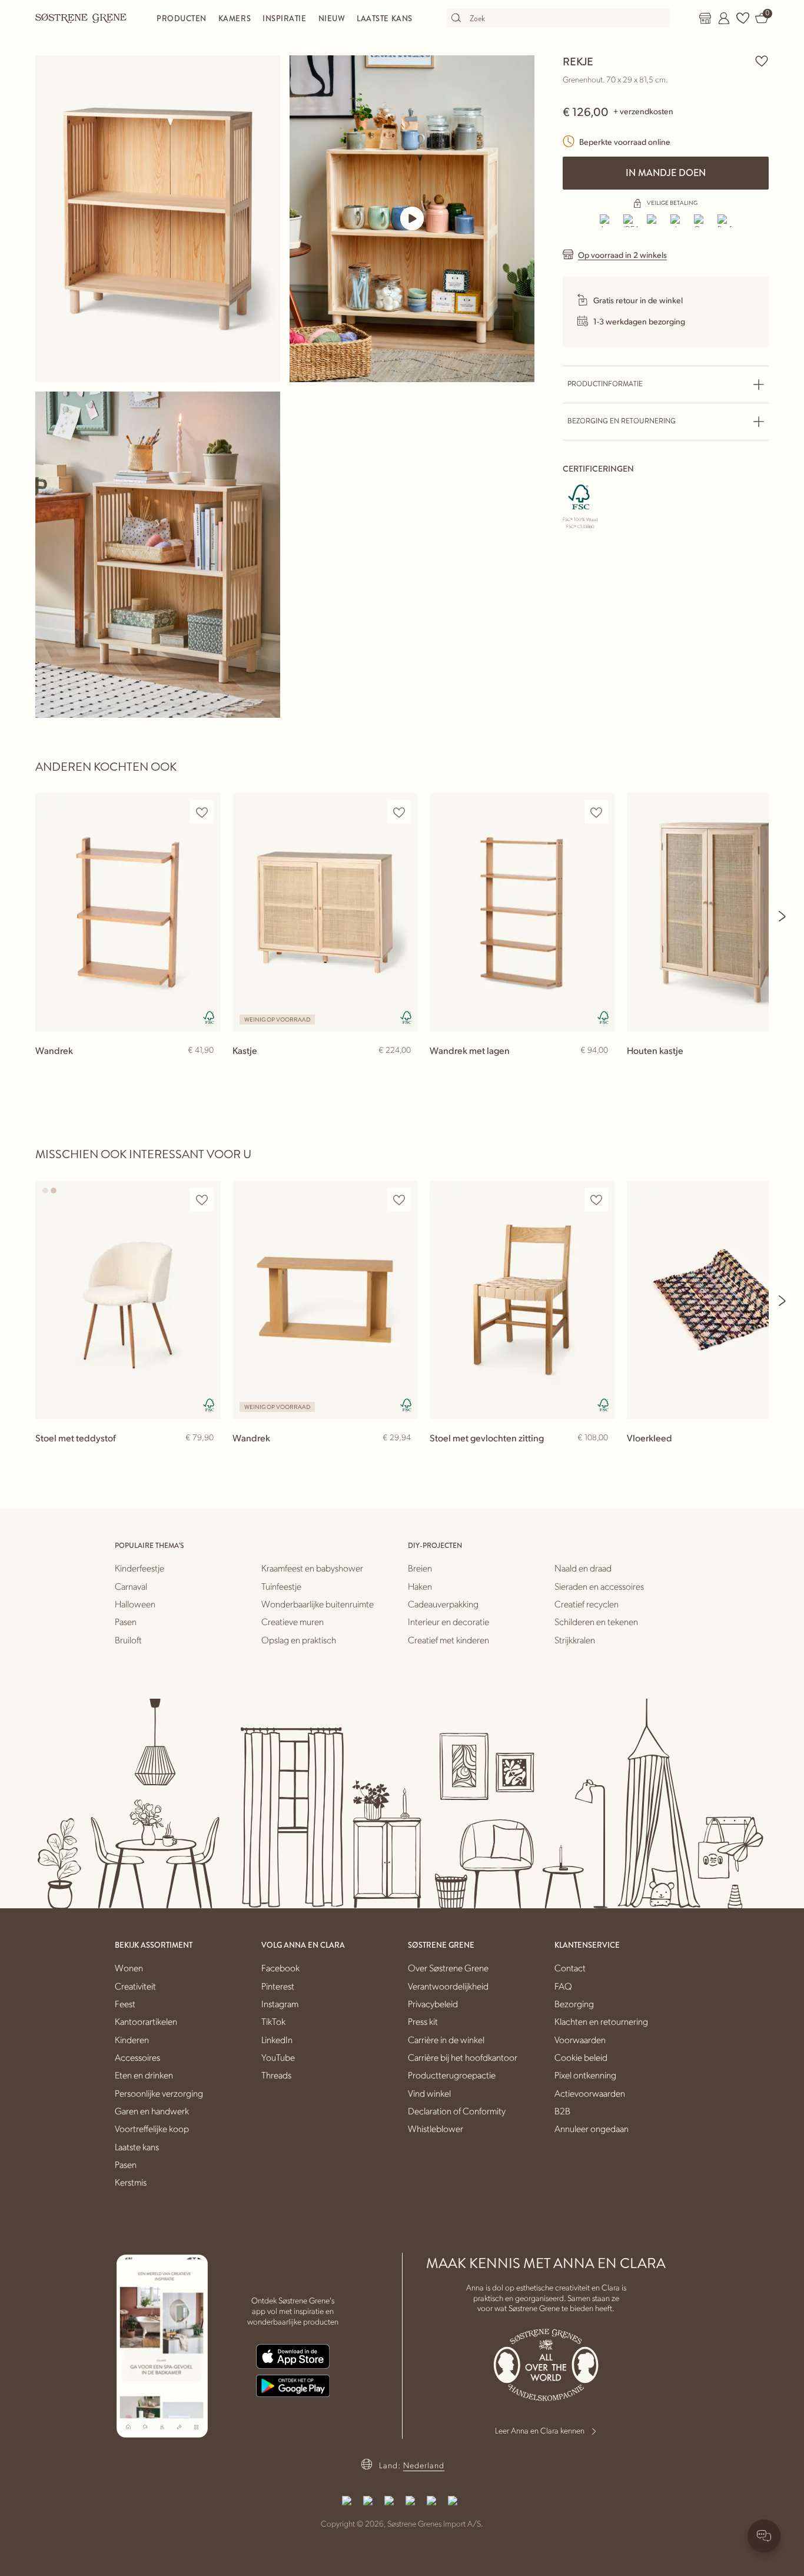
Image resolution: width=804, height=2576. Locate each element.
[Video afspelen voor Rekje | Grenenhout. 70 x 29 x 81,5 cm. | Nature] (412, 218)
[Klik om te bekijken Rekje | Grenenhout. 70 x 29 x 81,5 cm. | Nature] (158, 219)
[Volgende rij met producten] (783, 916)
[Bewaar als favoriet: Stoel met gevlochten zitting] (596, 1200)
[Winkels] (705, 18)
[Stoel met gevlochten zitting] (522, 1300)
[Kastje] (325, 912)
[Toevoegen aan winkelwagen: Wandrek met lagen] (601, 1069)
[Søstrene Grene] (81, 18)
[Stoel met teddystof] (128, 1300)
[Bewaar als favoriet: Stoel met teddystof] (202, 1200)
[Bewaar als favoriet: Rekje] (762, 61)
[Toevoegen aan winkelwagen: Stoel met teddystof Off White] (207, 1457)
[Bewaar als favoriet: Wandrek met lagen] (596, 812)
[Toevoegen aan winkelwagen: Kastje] (404, 1069)
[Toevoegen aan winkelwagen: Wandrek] (207, 1069)
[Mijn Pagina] (724, 18)
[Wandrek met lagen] (522, 912)
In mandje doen (666, 173)
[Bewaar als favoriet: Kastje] (399, 812)
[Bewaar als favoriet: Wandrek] (202, 812)
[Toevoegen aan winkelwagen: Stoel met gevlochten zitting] (601, 1457)
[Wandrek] (128, 912)
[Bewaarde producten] (743, 18)
